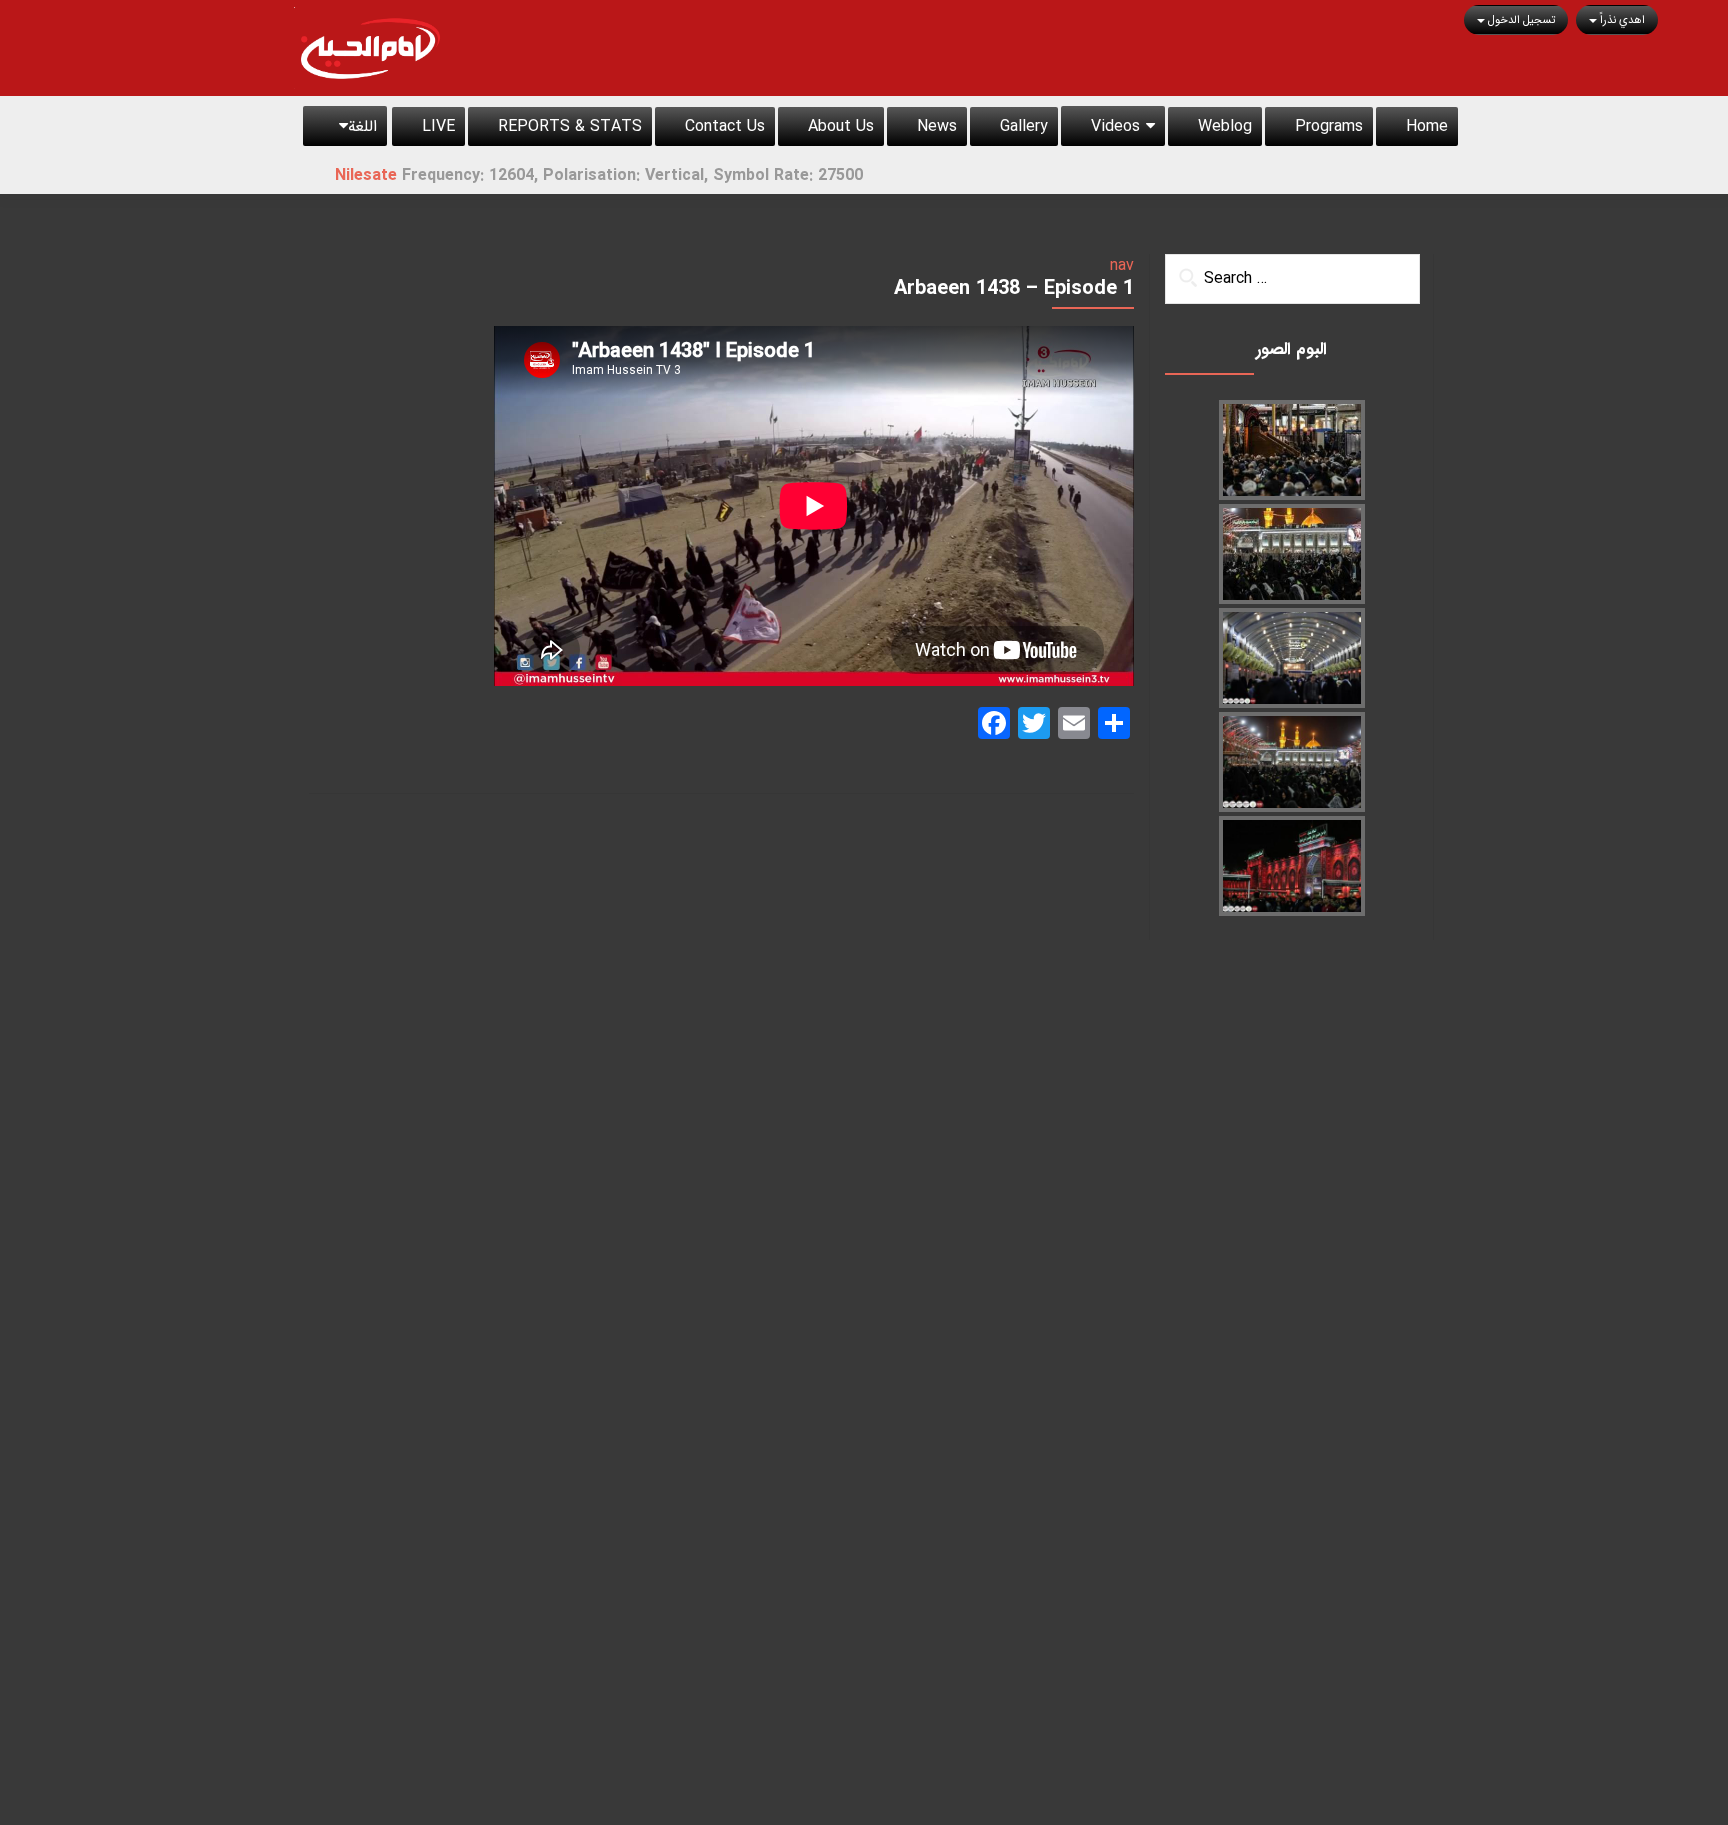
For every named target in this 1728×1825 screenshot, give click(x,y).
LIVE (438, 126)
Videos (1115, 126)
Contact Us (725, 126)
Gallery (1024, 126)
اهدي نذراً (1621, 20)
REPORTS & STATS (570, 126)
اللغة (362, 126)
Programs (1329, 126)
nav (1122, 265)
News (937, 126)
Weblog (1225, 126)
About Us (841, 126)
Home (1427, 126)
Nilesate (454, 175)
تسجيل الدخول (1520, 20)
